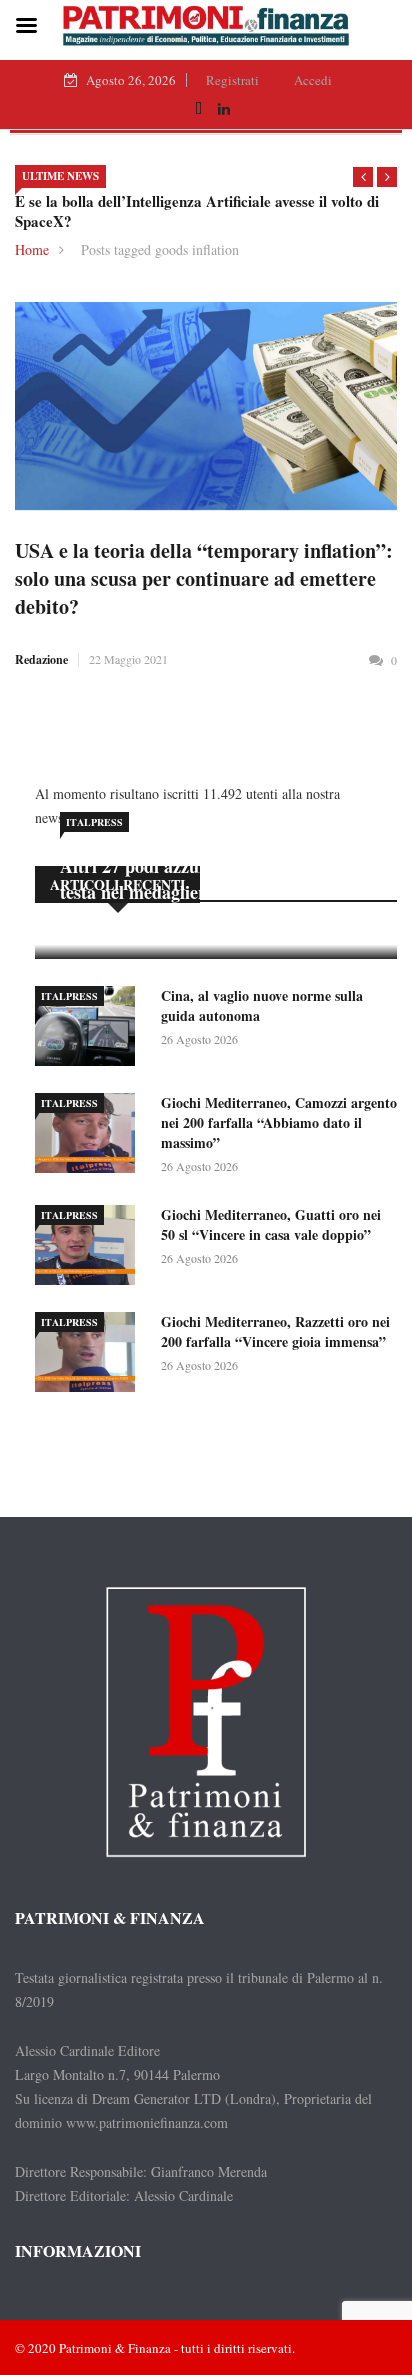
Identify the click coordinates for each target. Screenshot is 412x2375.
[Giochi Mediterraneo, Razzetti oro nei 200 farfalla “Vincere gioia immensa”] (90, 1355)
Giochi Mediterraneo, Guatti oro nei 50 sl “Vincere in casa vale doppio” (271, 1224)
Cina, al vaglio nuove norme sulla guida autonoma (262, 1005)
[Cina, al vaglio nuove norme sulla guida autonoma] (90, 1029)
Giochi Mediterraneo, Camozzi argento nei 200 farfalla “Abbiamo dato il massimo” (279, 1122)
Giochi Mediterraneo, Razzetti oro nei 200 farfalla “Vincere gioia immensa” (275, 1331)
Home (32, 249)
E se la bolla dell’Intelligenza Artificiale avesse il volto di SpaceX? (197, 211)
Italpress (94, 822)
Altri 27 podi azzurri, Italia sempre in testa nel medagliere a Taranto (206, 879)
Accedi (313, 80)
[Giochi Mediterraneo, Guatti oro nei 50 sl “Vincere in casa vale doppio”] (90, 1248)
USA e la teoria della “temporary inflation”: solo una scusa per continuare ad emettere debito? (204, 578)
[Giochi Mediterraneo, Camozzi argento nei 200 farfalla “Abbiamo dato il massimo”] (90, 1136)
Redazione (41, 659)
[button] (363, 177)
